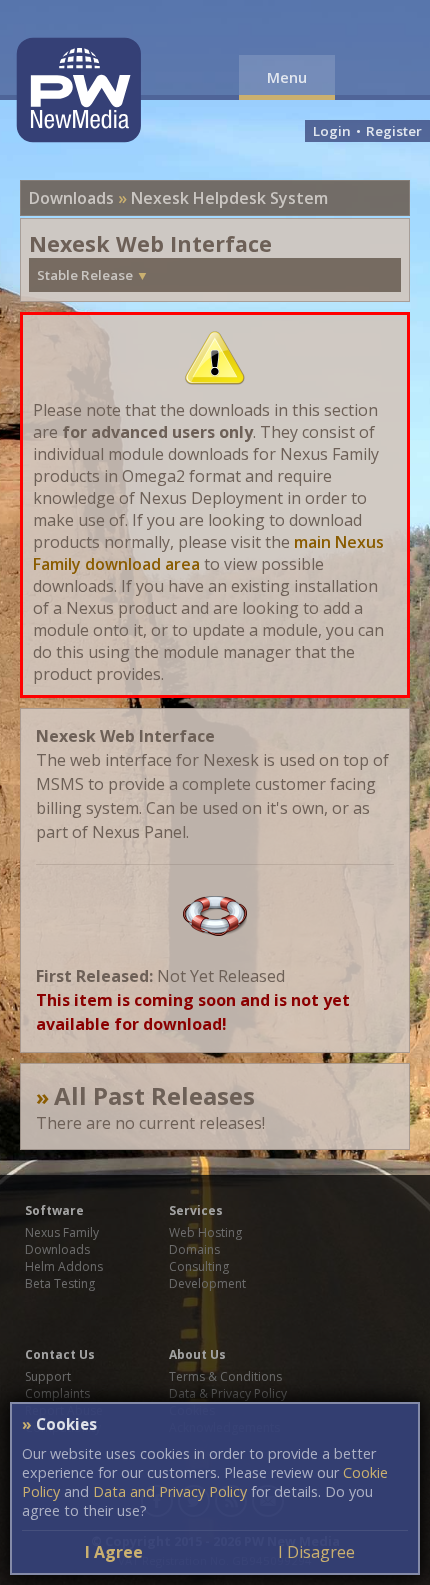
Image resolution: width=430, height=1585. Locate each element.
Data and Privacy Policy (170, 1491)
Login (332, 131)
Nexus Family (62, 1232)
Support (48, 1376)
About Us (197, 1354)
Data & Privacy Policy (228, 1393)
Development (207, 1283)
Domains (194, 1249)
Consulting (199, 1266)
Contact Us (60, 1354)
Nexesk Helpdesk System (229, 198)
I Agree (114, 1552)
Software (54, 1210)
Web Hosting (205, 1232)
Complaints (57, 1393)
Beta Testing (60, 1283)
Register (394, 131)
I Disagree (316, 1552)
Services (196, 1210)
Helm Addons (64, 1266)
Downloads (71, 198)
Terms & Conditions (225, 1376)
